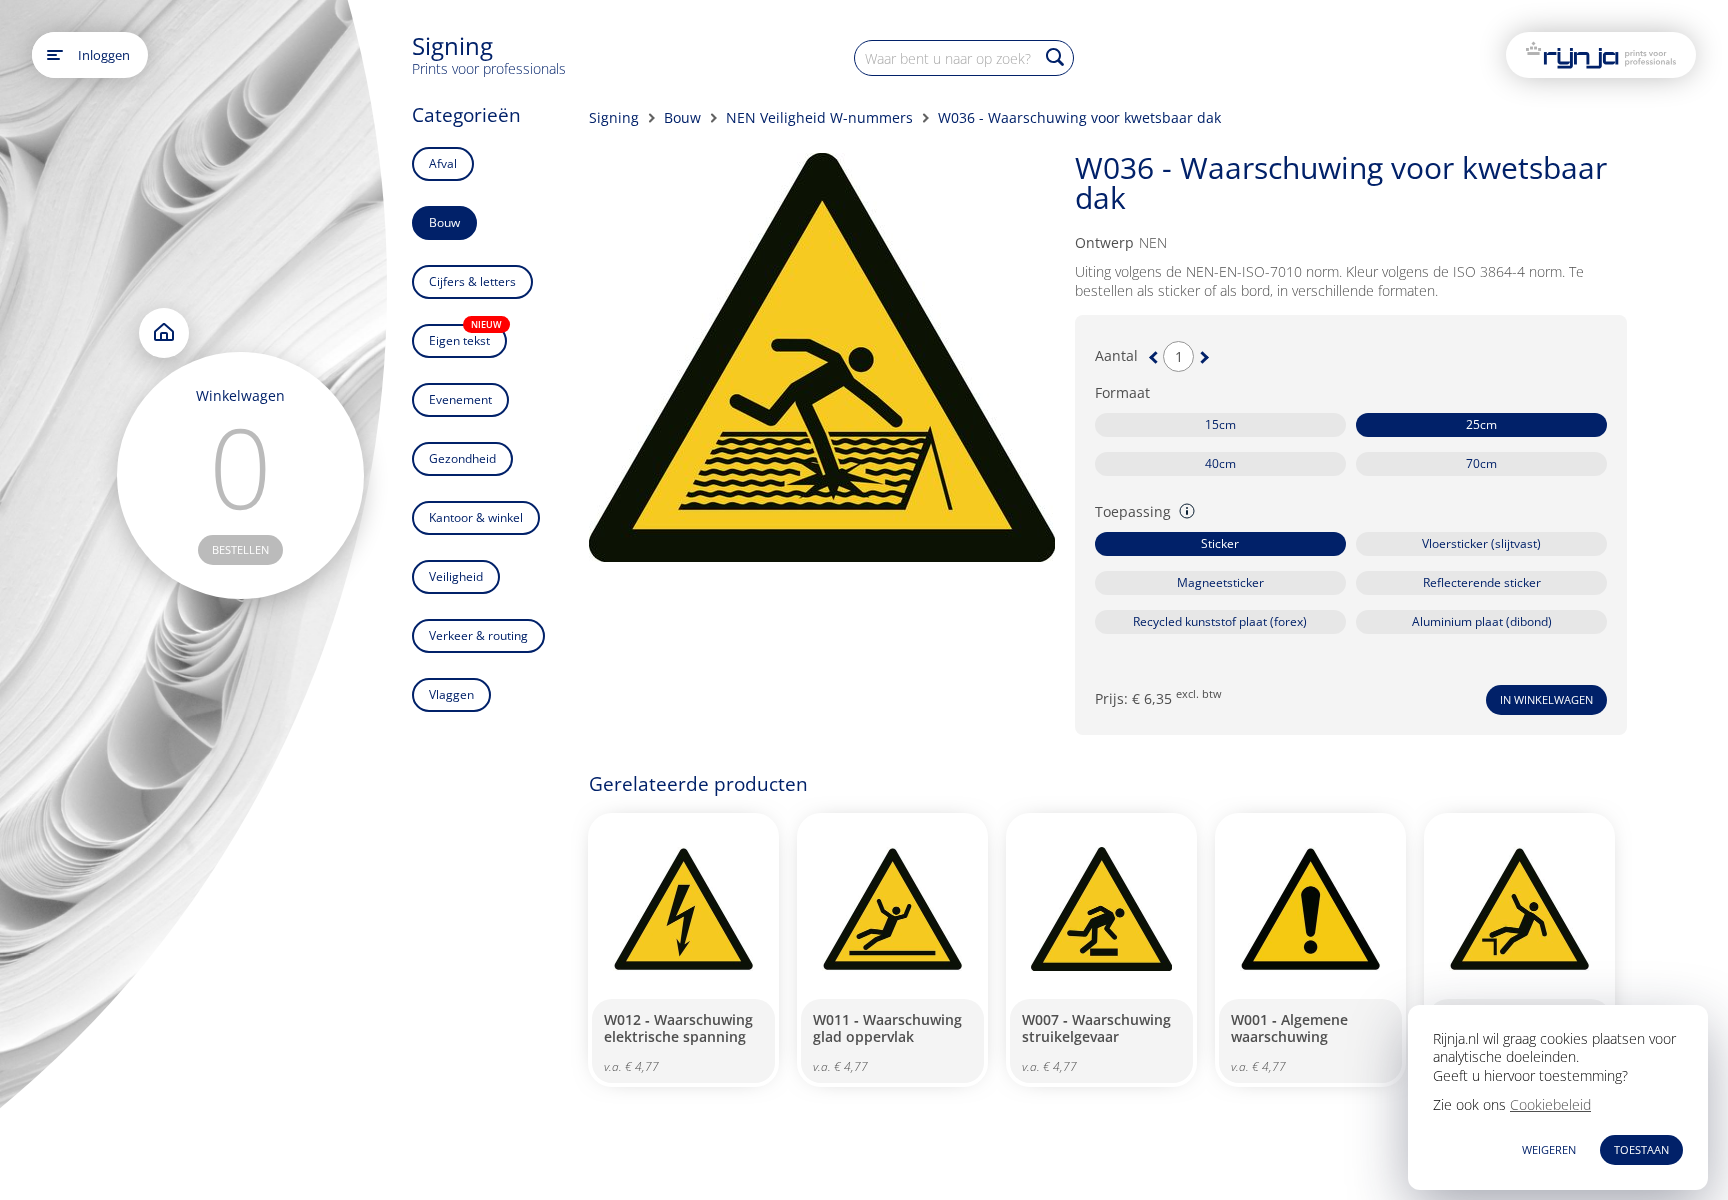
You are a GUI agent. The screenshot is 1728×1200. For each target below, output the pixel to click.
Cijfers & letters (472, 281)
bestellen (240, 549)
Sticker (1220, 543)
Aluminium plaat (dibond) (1482, 621)
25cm (1481, 424)
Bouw (444, 222)
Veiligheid (456, 576)
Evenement (460, 399)
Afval (443, 163)
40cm (1220, 463)
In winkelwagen (1546, 699)
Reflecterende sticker (1482, 582)
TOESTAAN (1641, 1149)
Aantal (1116, 356)
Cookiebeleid (1550, 1104)
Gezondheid (462, 458)
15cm (1220, 424)
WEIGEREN (1549, 1149)
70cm (1481, 463)
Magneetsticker (1220, 582)
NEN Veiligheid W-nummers (819, 117)
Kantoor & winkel (476, 517)
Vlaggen (451, 694)
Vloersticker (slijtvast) (1481, 543)
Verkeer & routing (478, 635)
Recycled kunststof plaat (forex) (1220, 621)
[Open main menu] (55, 55)
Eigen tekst (465, 336)
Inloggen (104, 55)
